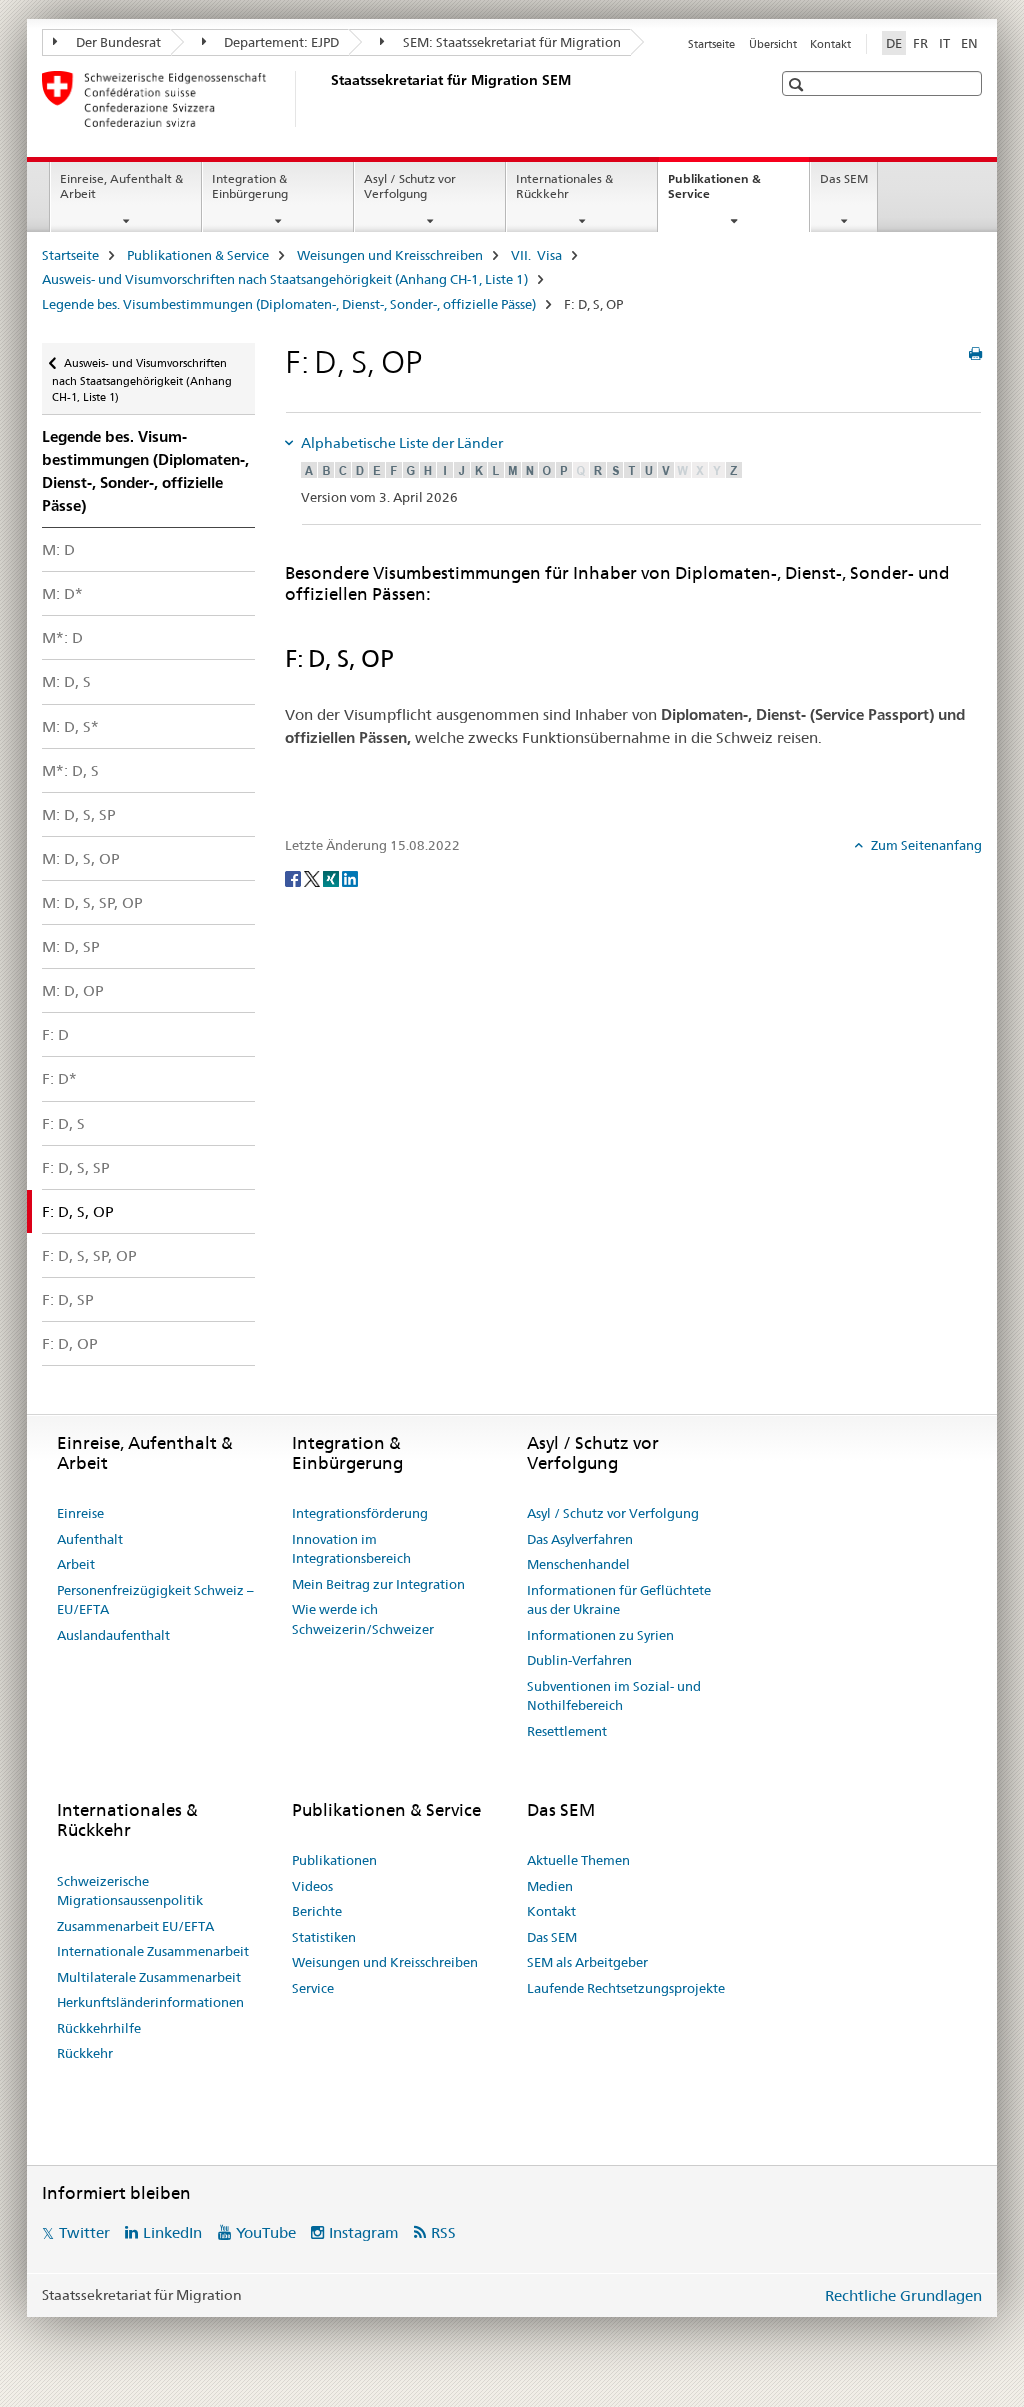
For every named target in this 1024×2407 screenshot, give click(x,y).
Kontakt (830, 44)
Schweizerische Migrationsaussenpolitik (130, 1891)
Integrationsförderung (360, 1513)
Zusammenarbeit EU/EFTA (135, 1926)
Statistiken (324, 1937)
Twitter (84, 2232)
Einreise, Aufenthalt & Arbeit (121, 186)
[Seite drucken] (975, 354)
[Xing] (332, 878)
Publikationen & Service (714, 193)
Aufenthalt (90, 1539)
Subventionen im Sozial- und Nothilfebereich (614, 1696)
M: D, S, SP (79, 814)
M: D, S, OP (81, 858)
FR (920, 43)
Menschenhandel (578, 1564)
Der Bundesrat (117, 42)
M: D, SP (71, 946)
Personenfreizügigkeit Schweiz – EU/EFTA (155, 1600)
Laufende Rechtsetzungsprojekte (626, 1988)
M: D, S (66, 681)
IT (944, 43)
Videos (312, 1886)
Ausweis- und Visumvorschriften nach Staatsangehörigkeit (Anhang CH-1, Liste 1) (285, 279)
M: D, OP (73, 990)
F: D (55, 1034)
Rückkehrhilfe (99, 2028)
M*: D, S (70, 770)
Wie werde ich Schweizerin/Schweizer (363, 1619)
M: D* (62, 593)
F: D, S (63, 1123)
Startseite (711, 44)
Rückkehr (85, 2053)
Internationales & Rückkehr (564, 186)
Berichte (317, 1911)
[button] (798, 84)
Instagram (364, 2232)
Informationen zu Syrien (600, 1635)
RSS (443, 2232)
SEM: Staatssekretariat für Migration (510, 42)
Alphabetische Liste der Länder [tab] (400, 443)
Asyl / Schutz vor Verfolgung (410, 186)
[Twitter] (313, 878)
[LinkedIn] (350, 878)
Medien (550, 1886)
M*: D (62, 637)
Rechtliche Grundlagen (903, 2295)
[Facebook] (294, 878)
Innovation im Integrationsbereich (351, 1549)
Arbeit (76, 1564)
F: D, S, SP (76, 1167)
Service (313, 1988)
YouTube (266, 2232)
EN (969, 43)
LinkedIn (172, 2232)
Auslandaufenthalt (113, 1635)
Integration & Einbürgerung (250, 186)
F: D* (59, 1078)
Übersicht (773, 44)
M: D (58, 549)
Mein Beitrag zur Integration (378, 1584)
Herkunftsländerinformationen (150, 2002)
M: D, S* (70, 726)
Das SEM (844, 178)
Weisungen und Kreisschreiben (390, 255)
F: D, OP (70, 1343)
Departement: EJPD (280, 42)
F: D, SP (68, 1299)
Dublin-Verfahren (579, 1660)
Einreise (80, 1513)
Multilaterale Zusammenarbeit (149, 1977)
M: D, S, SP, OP (92, 902)
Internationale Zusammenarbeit (153, 1951)
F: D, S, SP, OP (89, 1255)
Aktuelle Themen (578, 1860)
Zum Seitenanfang (925, 845)
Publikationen (334, 1860)
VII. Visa (536, 255)
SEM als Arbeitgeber (587, 1962)
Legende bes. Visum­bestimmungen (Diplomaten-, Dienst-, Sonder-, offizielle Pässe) (289, 304)
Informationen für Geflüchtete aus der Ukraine (619, 1600)
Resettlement (567, 1731)
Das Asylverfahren (580, 1539)
